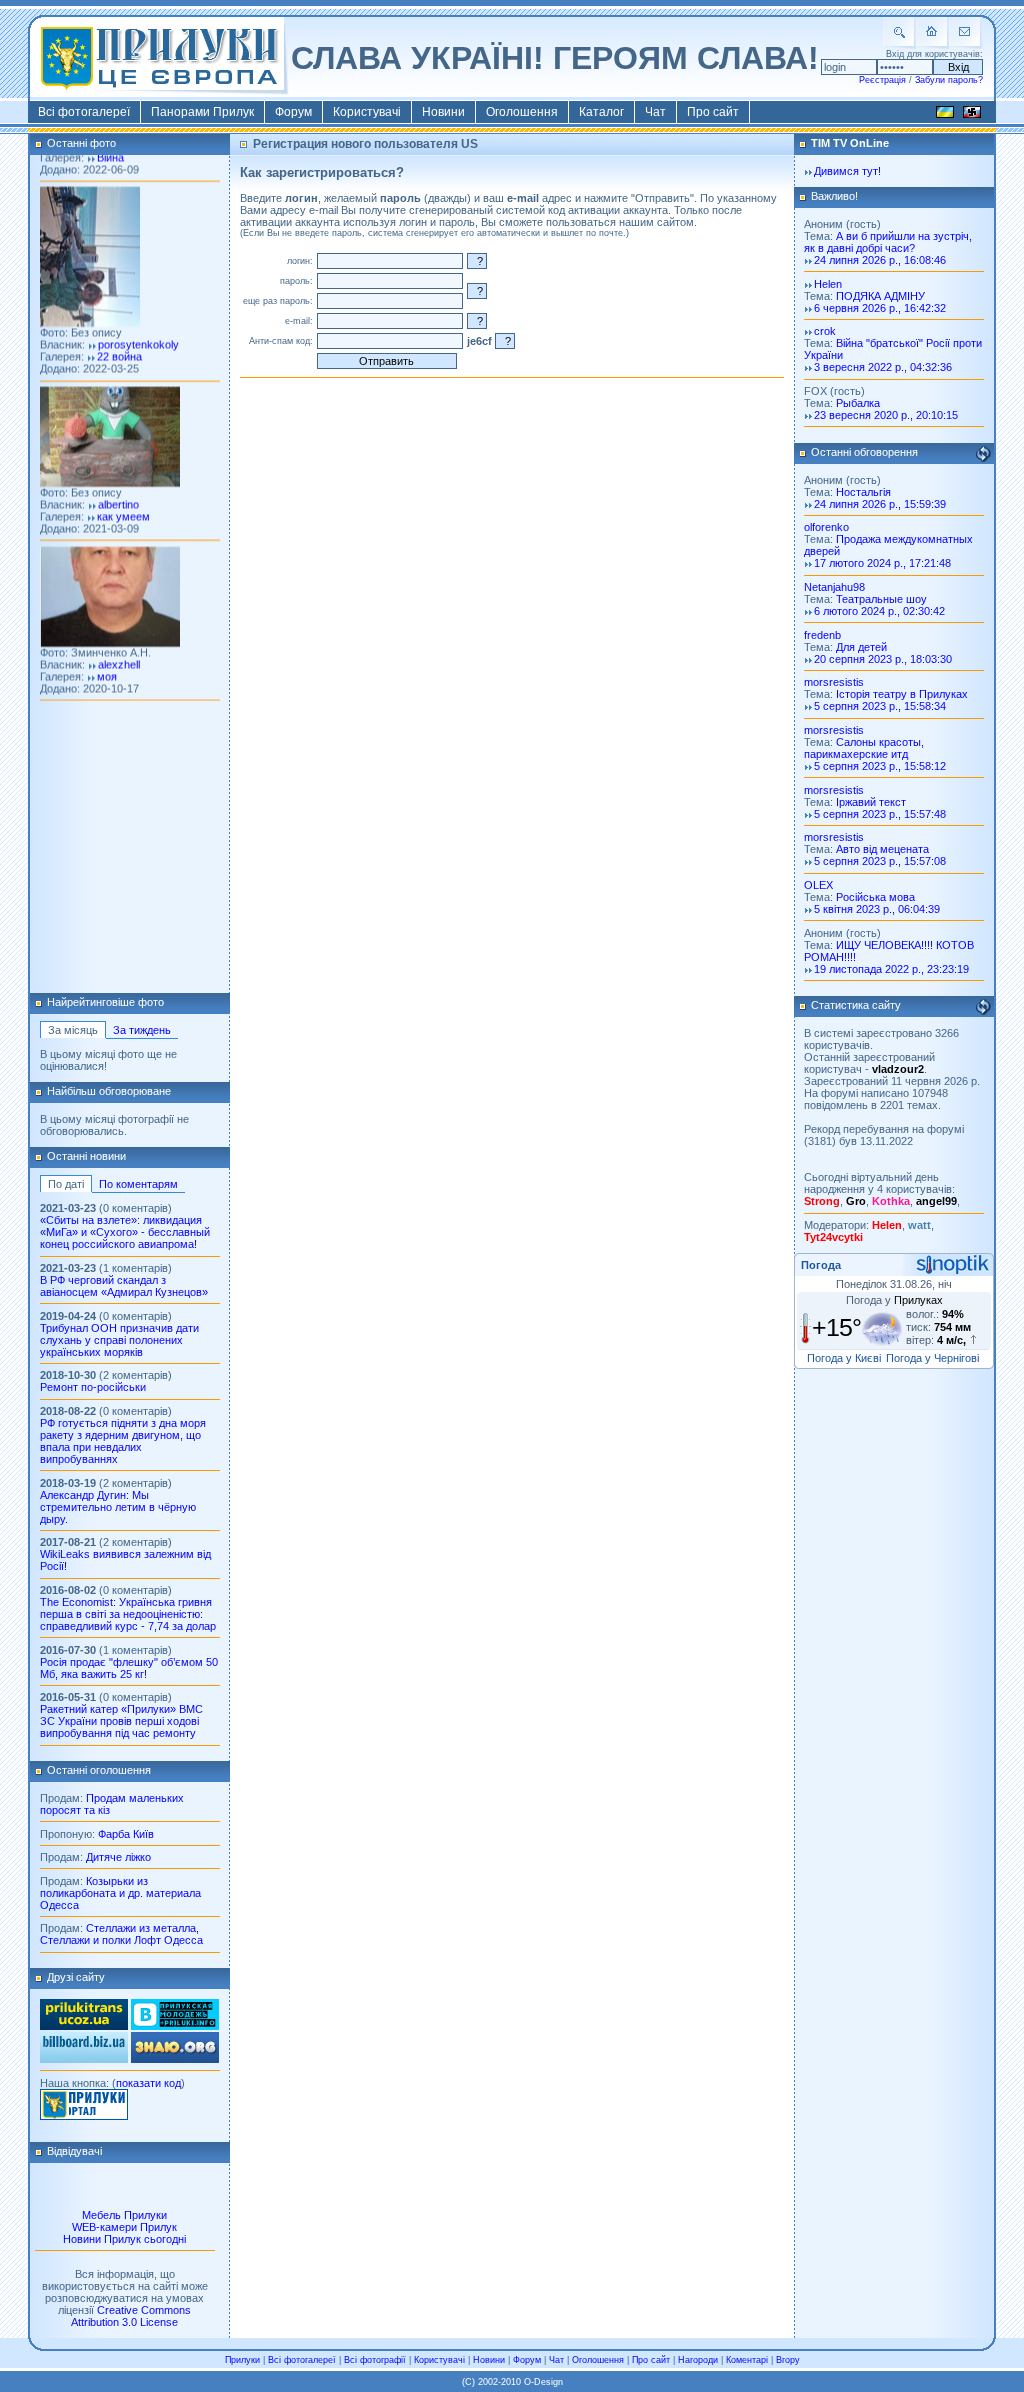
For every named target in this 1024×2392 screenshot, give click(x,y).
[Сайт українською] (945, 115)
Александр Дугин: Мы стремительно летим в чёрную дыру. (118, 1507)
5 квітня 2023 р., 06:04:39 (877, 909)
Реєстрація (882, 80)
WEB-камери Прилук (124, 2227)
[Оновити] (983, 454)
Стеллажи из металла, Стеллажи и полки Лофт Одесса (121, 1934)
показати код (148, 2083)
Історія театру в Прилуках (902, 694)
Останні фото (81, 143)
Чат (655, 112)
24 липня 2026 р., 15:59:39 (880, 504)
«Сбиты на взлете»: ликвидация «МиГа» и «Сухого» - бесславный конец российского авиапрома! (125, 1232)
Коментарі (747, 2360)
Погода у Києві (844, 1358)
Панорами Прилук (202, 112)
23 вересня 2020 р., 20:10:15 (886, 415)
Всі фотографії (375, 2360)
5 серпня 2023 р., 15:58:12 (880, 766)
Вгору (788, 2360)
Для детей (861, 647)
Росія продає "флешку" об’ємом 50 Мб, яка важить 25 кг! (129, 1668)
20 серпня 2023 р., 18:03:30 (883, 659)
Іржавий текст (871, 802)
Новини (443, 112)
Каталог (601, 112)
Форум (293, 112)
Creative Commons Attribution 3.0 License (131, 2316)
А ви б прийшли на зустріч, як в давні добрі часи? (888, 242)
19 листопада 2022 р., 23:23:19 (891, 969)
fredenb (822, 635)
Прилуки (242, 2360)
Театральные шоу (881, 599)
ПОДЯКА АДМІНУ (880, 296)
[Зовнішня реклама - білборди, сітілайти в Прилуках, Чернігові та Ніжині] (84, 2059)
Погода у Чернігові (932, 1358)
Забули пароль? (949, 80)
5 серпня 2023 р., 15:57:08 (880, 861)
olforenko (826, 527)
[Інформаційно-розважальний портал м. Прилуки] (84, 2116)
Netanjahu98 (834, 587)
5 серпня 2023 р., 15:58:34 (880, 706)
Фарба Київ (126, 1834)
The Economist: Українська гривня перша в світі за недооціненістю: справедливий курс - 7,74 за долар (128, 1614)
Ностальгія (863, 492)
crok (825, 331)
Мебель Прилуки (124, 2215)
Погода (821, 1265)
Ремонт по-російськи (93, 1387)
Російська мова (875, 897)
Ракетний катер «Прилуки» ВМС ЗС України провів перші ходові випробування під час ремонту (121, 1721)
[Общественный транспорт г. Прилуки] (84, 2026)
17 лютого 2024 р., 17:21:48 (882, 563)
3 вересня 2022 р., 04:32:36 (883, 367)
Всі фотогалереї (84, 112)
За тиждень (142, 1030)
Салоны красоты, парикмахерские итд (864, 748)
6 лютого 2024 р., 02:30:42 (879, 611)
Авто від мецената (882, 849)
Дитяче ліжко (118, 1857)
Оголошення (522, 112)
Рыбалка (858, 403)
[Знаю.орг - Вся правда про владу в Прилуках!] (175, 2059)
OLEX (818, 885)
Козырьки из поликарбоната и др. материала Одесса (120, 1893)
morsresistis (834, 682)
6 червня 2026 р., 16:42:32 (880, 308)
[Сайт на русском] (972, 115)
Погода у (894, 1300)
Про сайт (713, 112)
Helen (828, 284)
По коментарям (138, 1184)
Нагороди (698, 2360)
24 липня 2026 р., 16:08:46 (880, 260)
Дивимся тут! (847, 171)
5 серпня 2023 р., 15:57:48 (880, 814)
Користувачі (367, 112)
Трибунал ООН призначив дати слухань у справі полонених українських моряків (119, 1340)
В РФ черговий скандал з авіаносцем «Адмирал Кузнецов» (124, 1286)
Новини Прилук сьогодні (124, 2239)
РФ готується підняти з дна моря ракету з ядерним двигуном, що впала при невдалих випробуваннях (123, 1441)
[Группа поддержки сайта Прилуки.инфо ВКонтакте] (175, 2026)
